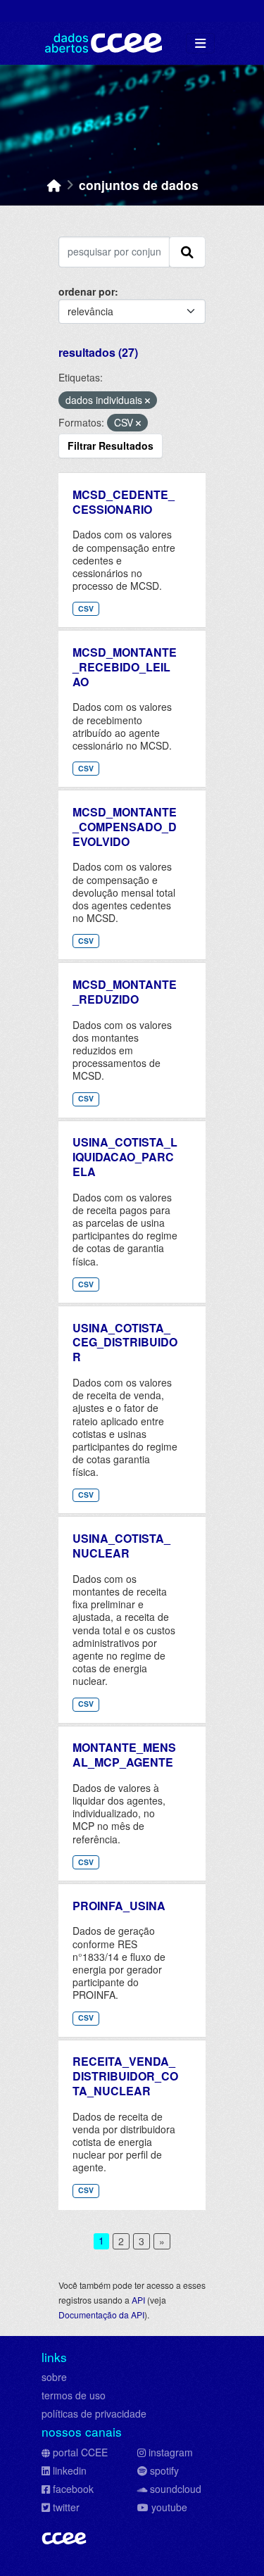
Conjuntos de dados (139, 185)
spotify (164, 2470)
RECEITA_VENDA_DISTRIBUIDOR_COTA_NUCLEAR (125, 2076)
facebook (73, 2489)
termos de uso (74, 2395)
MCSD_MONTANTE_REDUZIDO (125, 992)
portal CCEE (80, 2452)
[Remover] (147, 400)
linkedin (70, 2470)
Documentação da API (101, 2315)
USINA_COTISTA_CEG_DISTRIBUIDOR (125, 1343)
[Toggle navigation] (200, 43)
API (138, 2300)
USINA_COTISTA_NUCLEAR (121, 1546)
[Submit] (187, 252)
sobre (54, 2377)
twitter (66, 2507)
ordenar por (87, 291)
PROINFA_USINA (119, 1906)
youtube (169, 2507)
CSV (86, 608)
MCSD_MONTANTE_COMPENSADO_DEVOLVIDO (125, 827)
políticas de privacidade (94, 2413)
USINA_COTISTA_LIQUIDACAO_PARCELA (125, 1157)
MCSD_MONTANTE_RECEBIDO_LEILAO (125, 667)
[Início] (54, 185)
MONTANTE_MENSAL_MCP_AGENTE (124, 1755)
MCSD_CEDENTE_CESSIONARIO (124, 502)
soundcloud (176, 2489)
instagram (171, 2452)
